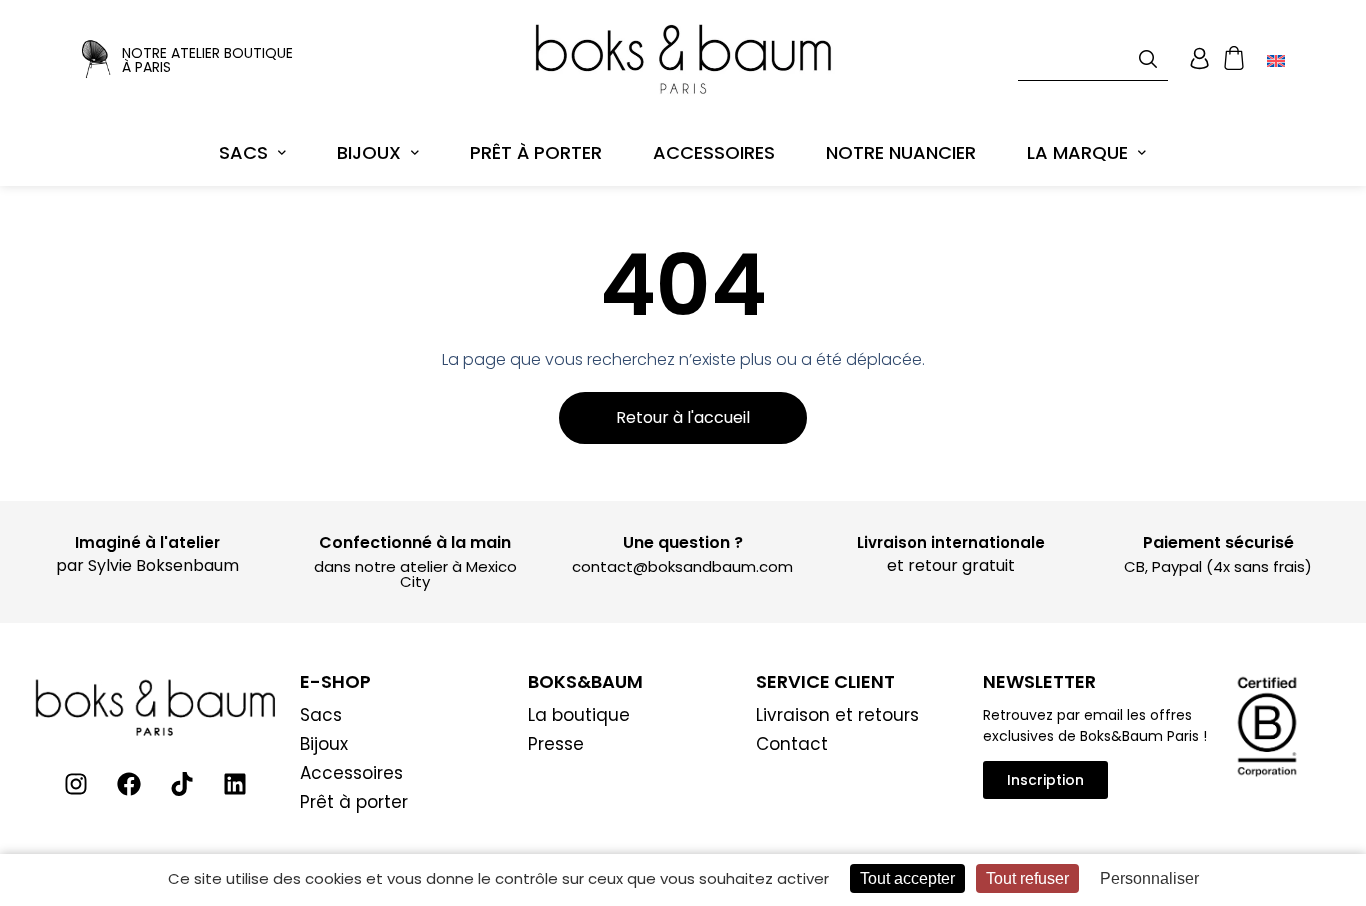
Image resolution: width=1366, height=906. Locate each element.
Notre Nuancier (901, 152)
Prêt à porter (536, 152)
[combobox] (1093, 59)
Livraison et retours (837, 715)
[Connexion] (1200, 59)
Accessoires (714, 152)
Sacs (243, 152)
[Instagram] (76, 784)
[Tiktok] (182, 784)
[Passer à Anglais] (1276, 60)
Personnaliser (1149, 878)
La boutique (579, 715)
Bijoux (369, 152)
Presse (556, 744)
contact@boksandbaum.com (682, 566)
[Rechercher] (1152, 59)
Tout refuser (1027, 878)
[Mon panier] (1234, 59)
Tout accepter (907, 878)
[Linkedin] (235, 784)
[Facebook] (129, 784)
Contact (792, 744)
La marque (1077, 152)
